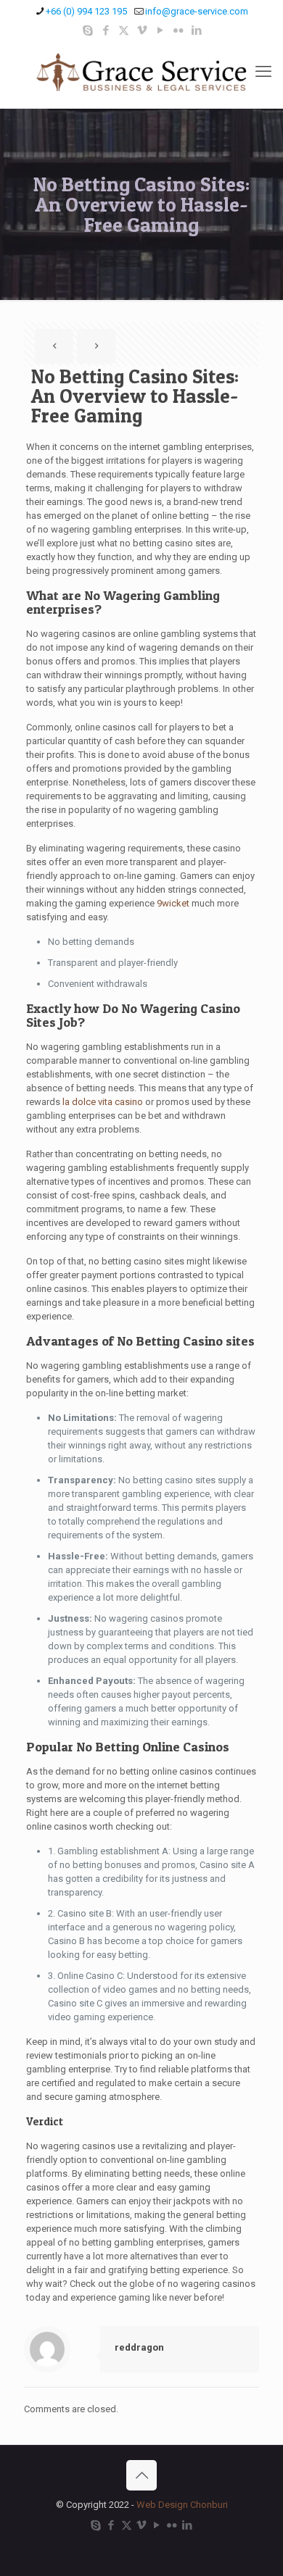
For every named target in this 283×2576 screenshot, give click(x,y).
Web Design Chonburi (182, 2505)
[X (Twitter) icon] (124, 30)
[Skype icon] (87, 30)
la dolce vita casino (103, 1102)
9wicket (173, 903)
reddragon (139, 2347)
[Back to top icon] (141, 2475)
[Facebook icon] (106, 30)
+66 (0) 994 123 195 (86, 11)
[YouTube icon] (160, 30)
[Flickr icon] (178, 30)
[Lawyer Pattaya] (141, 72)
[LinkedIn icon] (196, 30)
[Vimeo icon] (142, 30)
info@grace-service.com (197, 11)
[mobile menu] (263, 72)
